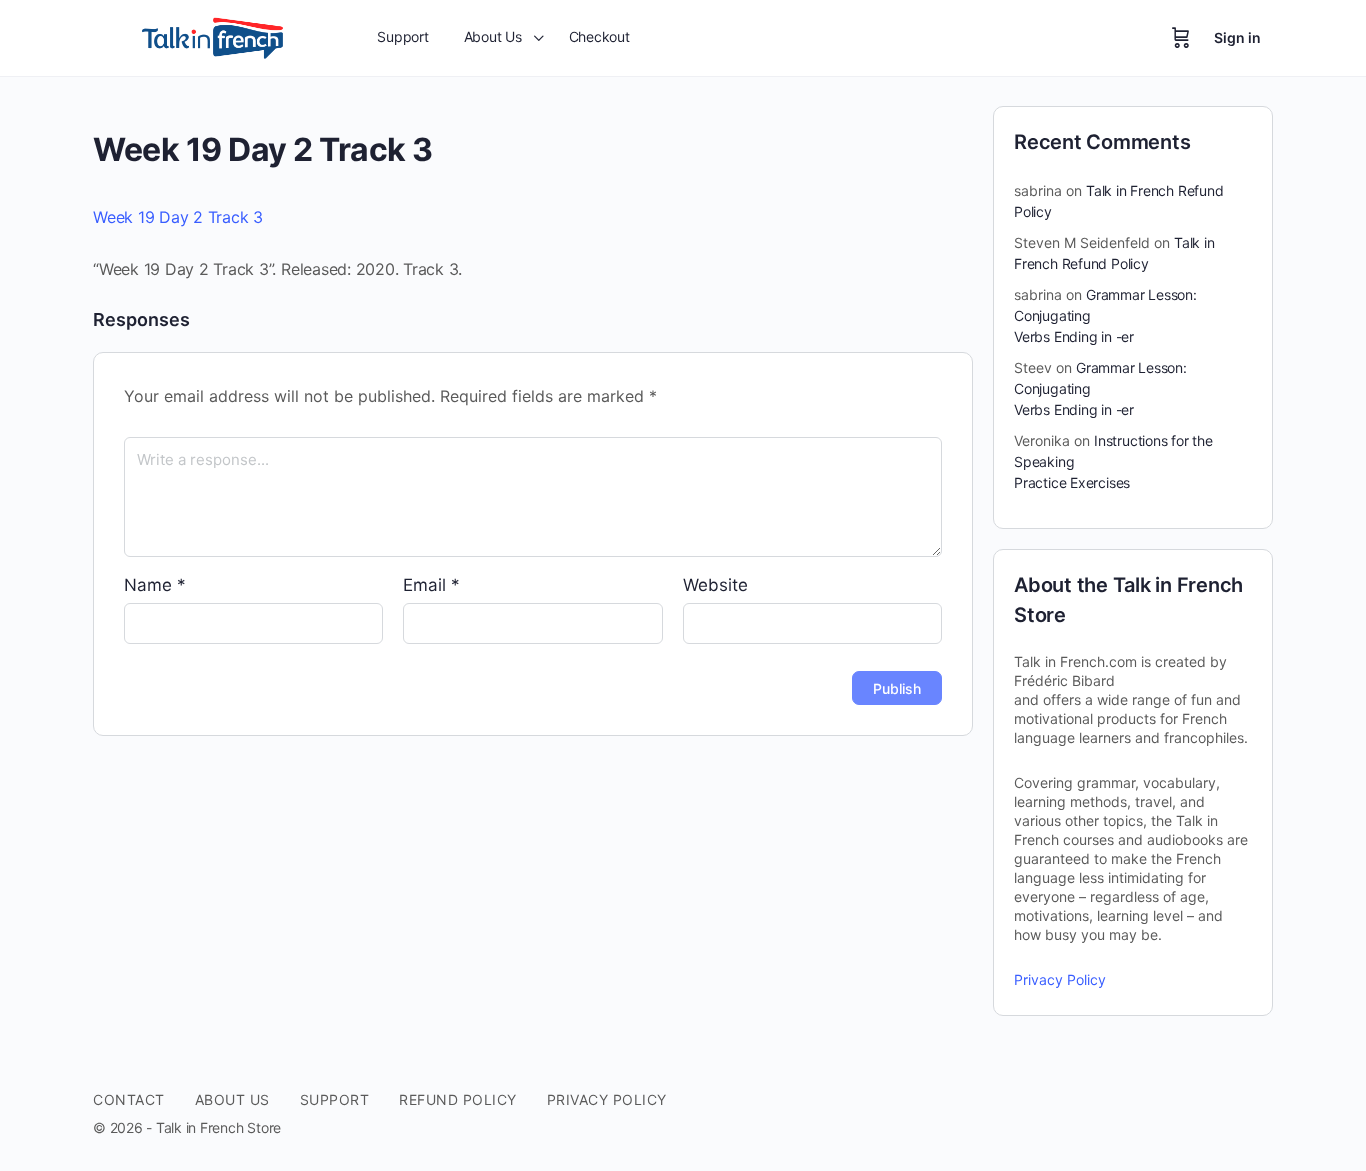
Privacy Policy (1060, 979)
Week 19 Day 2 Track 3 (178, 217)
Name (155, 585)
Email (431, 585)
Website (715, 585)
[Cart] (1181, 38)
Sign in (1237, 37)
